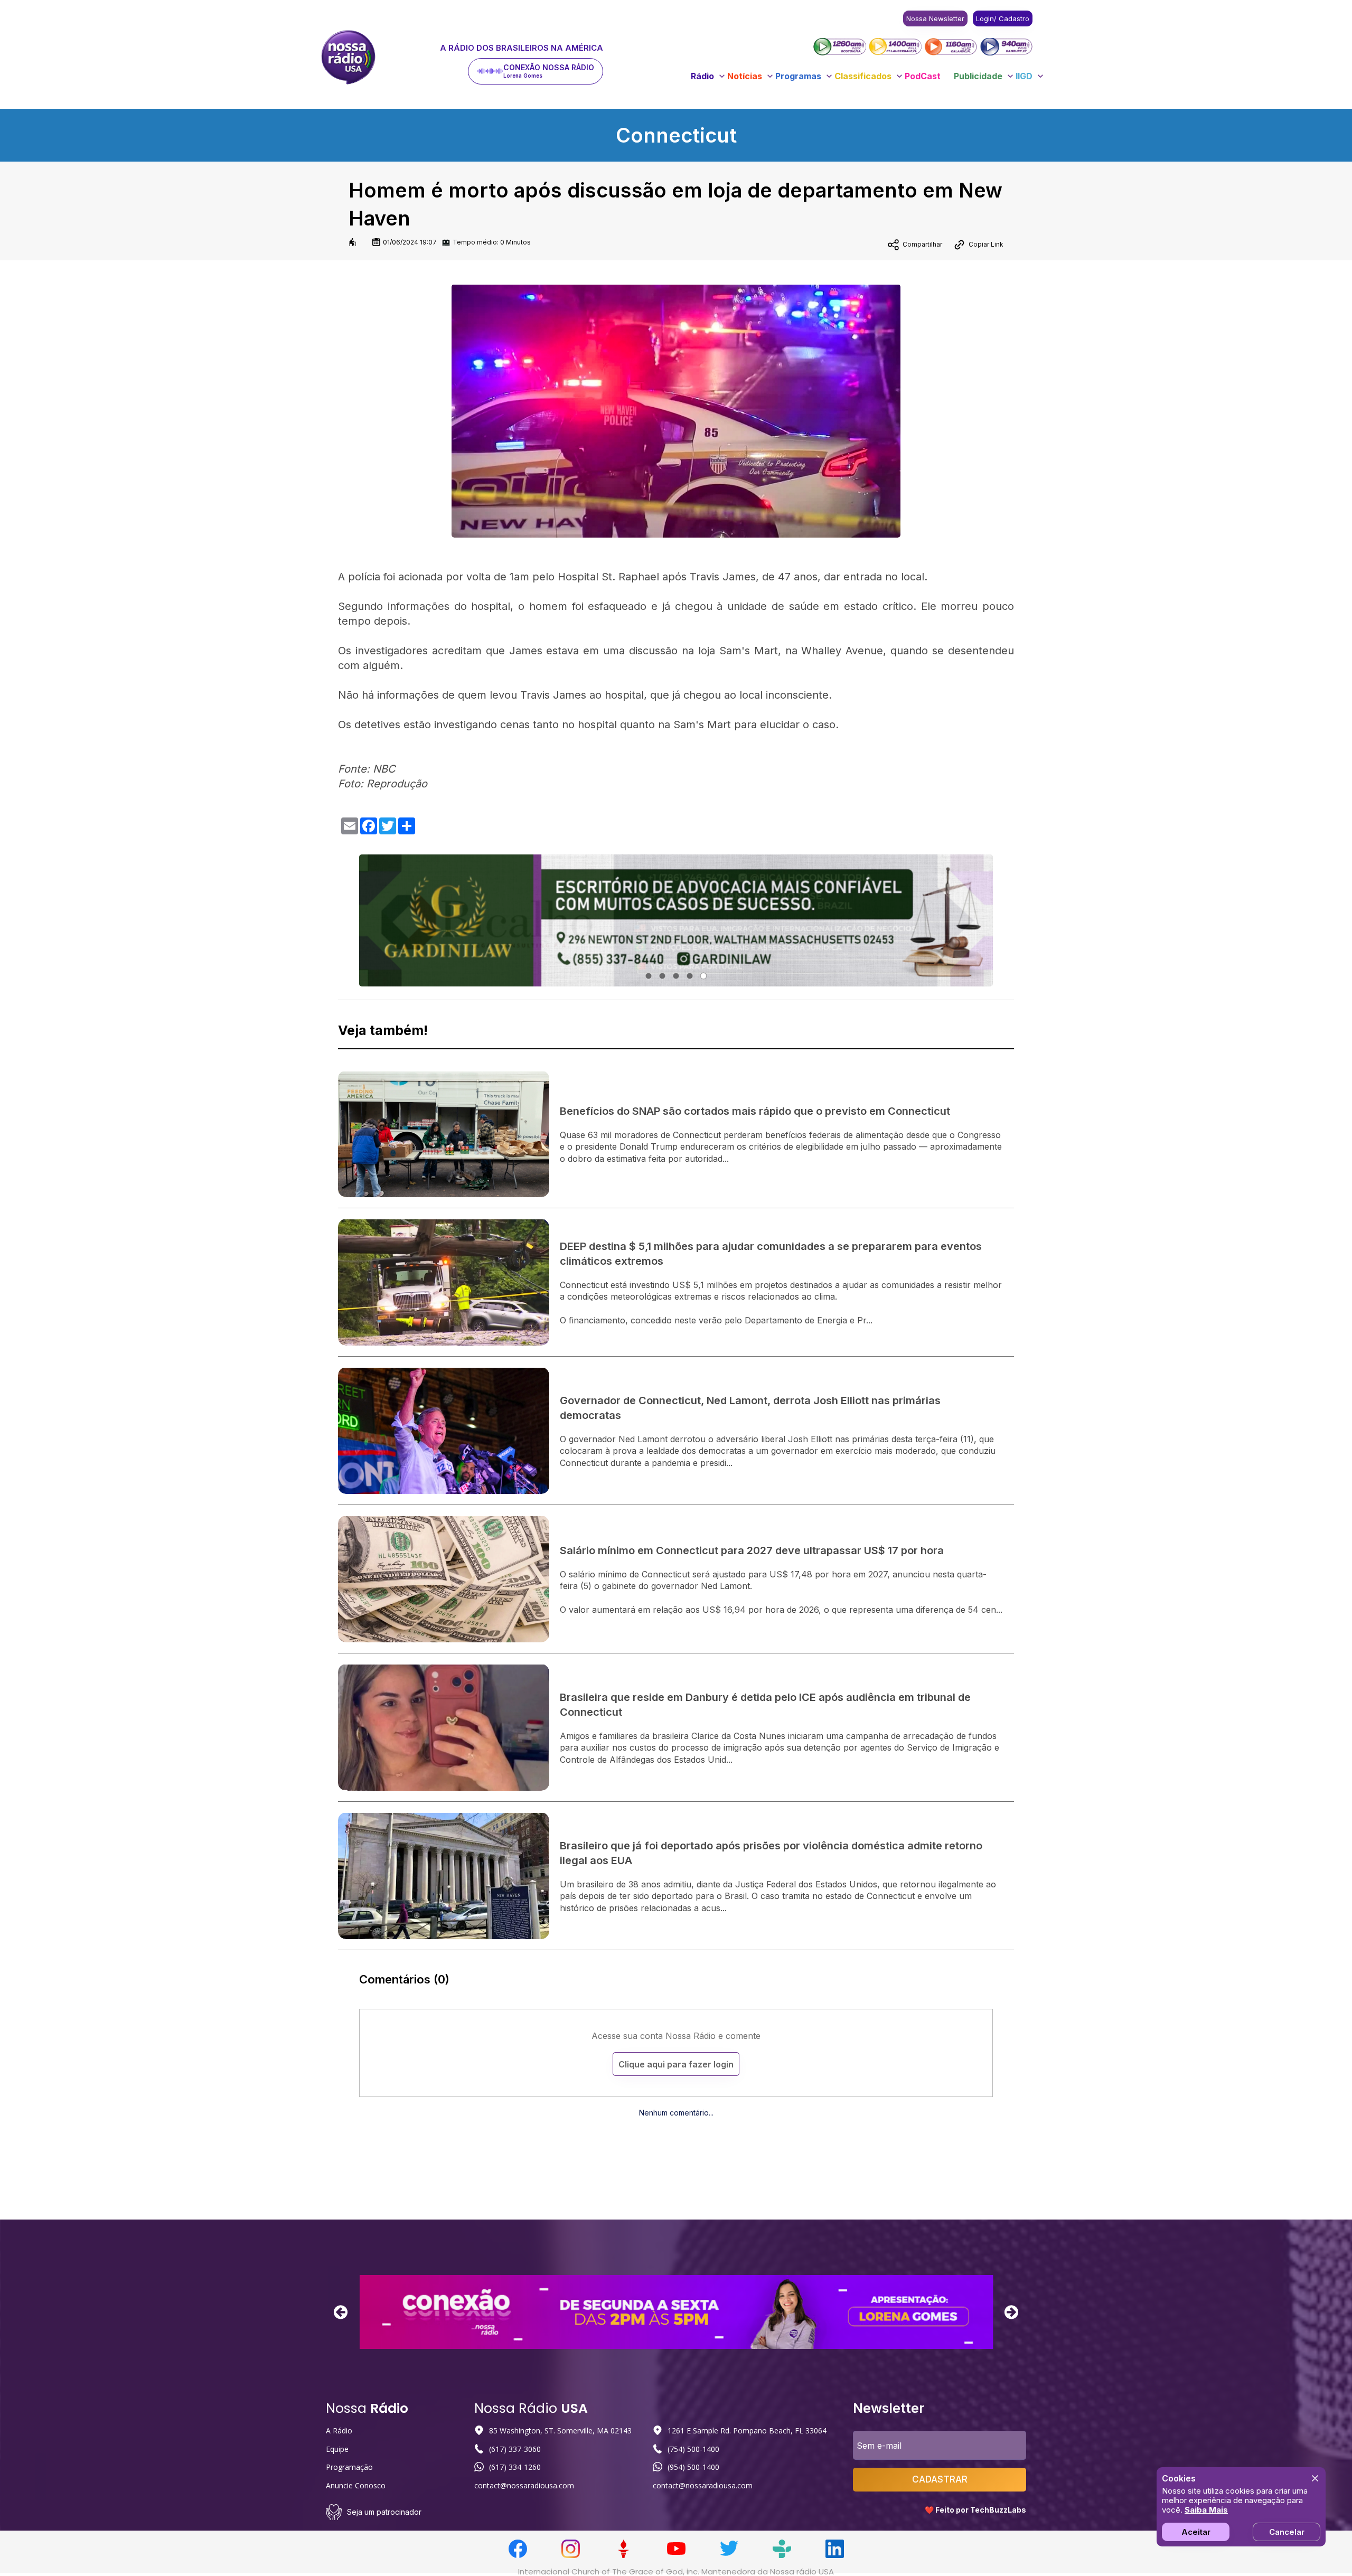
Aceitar (1196, 2532)
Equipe (337, 2449)
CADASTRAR (940, 2479)
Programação (349, 2467)
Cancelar (1287, 2532)
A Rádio (339, 2431)
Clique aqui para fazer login (676, 2064)
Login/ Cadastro (1003, 18)
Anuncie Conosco (356, 2485)
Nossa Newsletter (935, 18)
